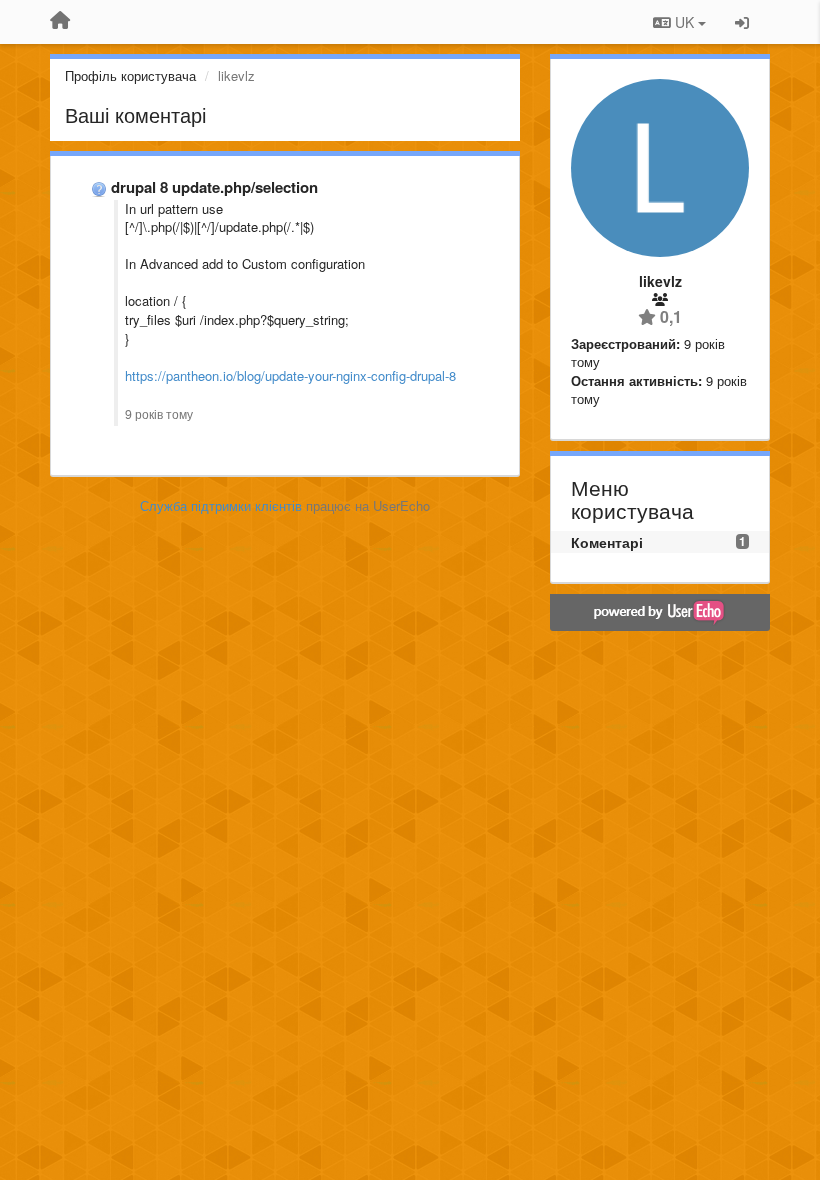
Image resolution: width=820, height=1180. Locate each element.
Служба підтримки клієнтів (221, 505)
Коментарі (607, 542)
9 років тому (159, 414)
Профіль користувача (130, 75)
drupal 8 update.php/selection (214, 187)
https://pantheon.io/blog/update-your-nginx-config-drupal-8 (290, 375)
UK (684, 22)
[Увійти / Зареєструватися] (742, 22)
